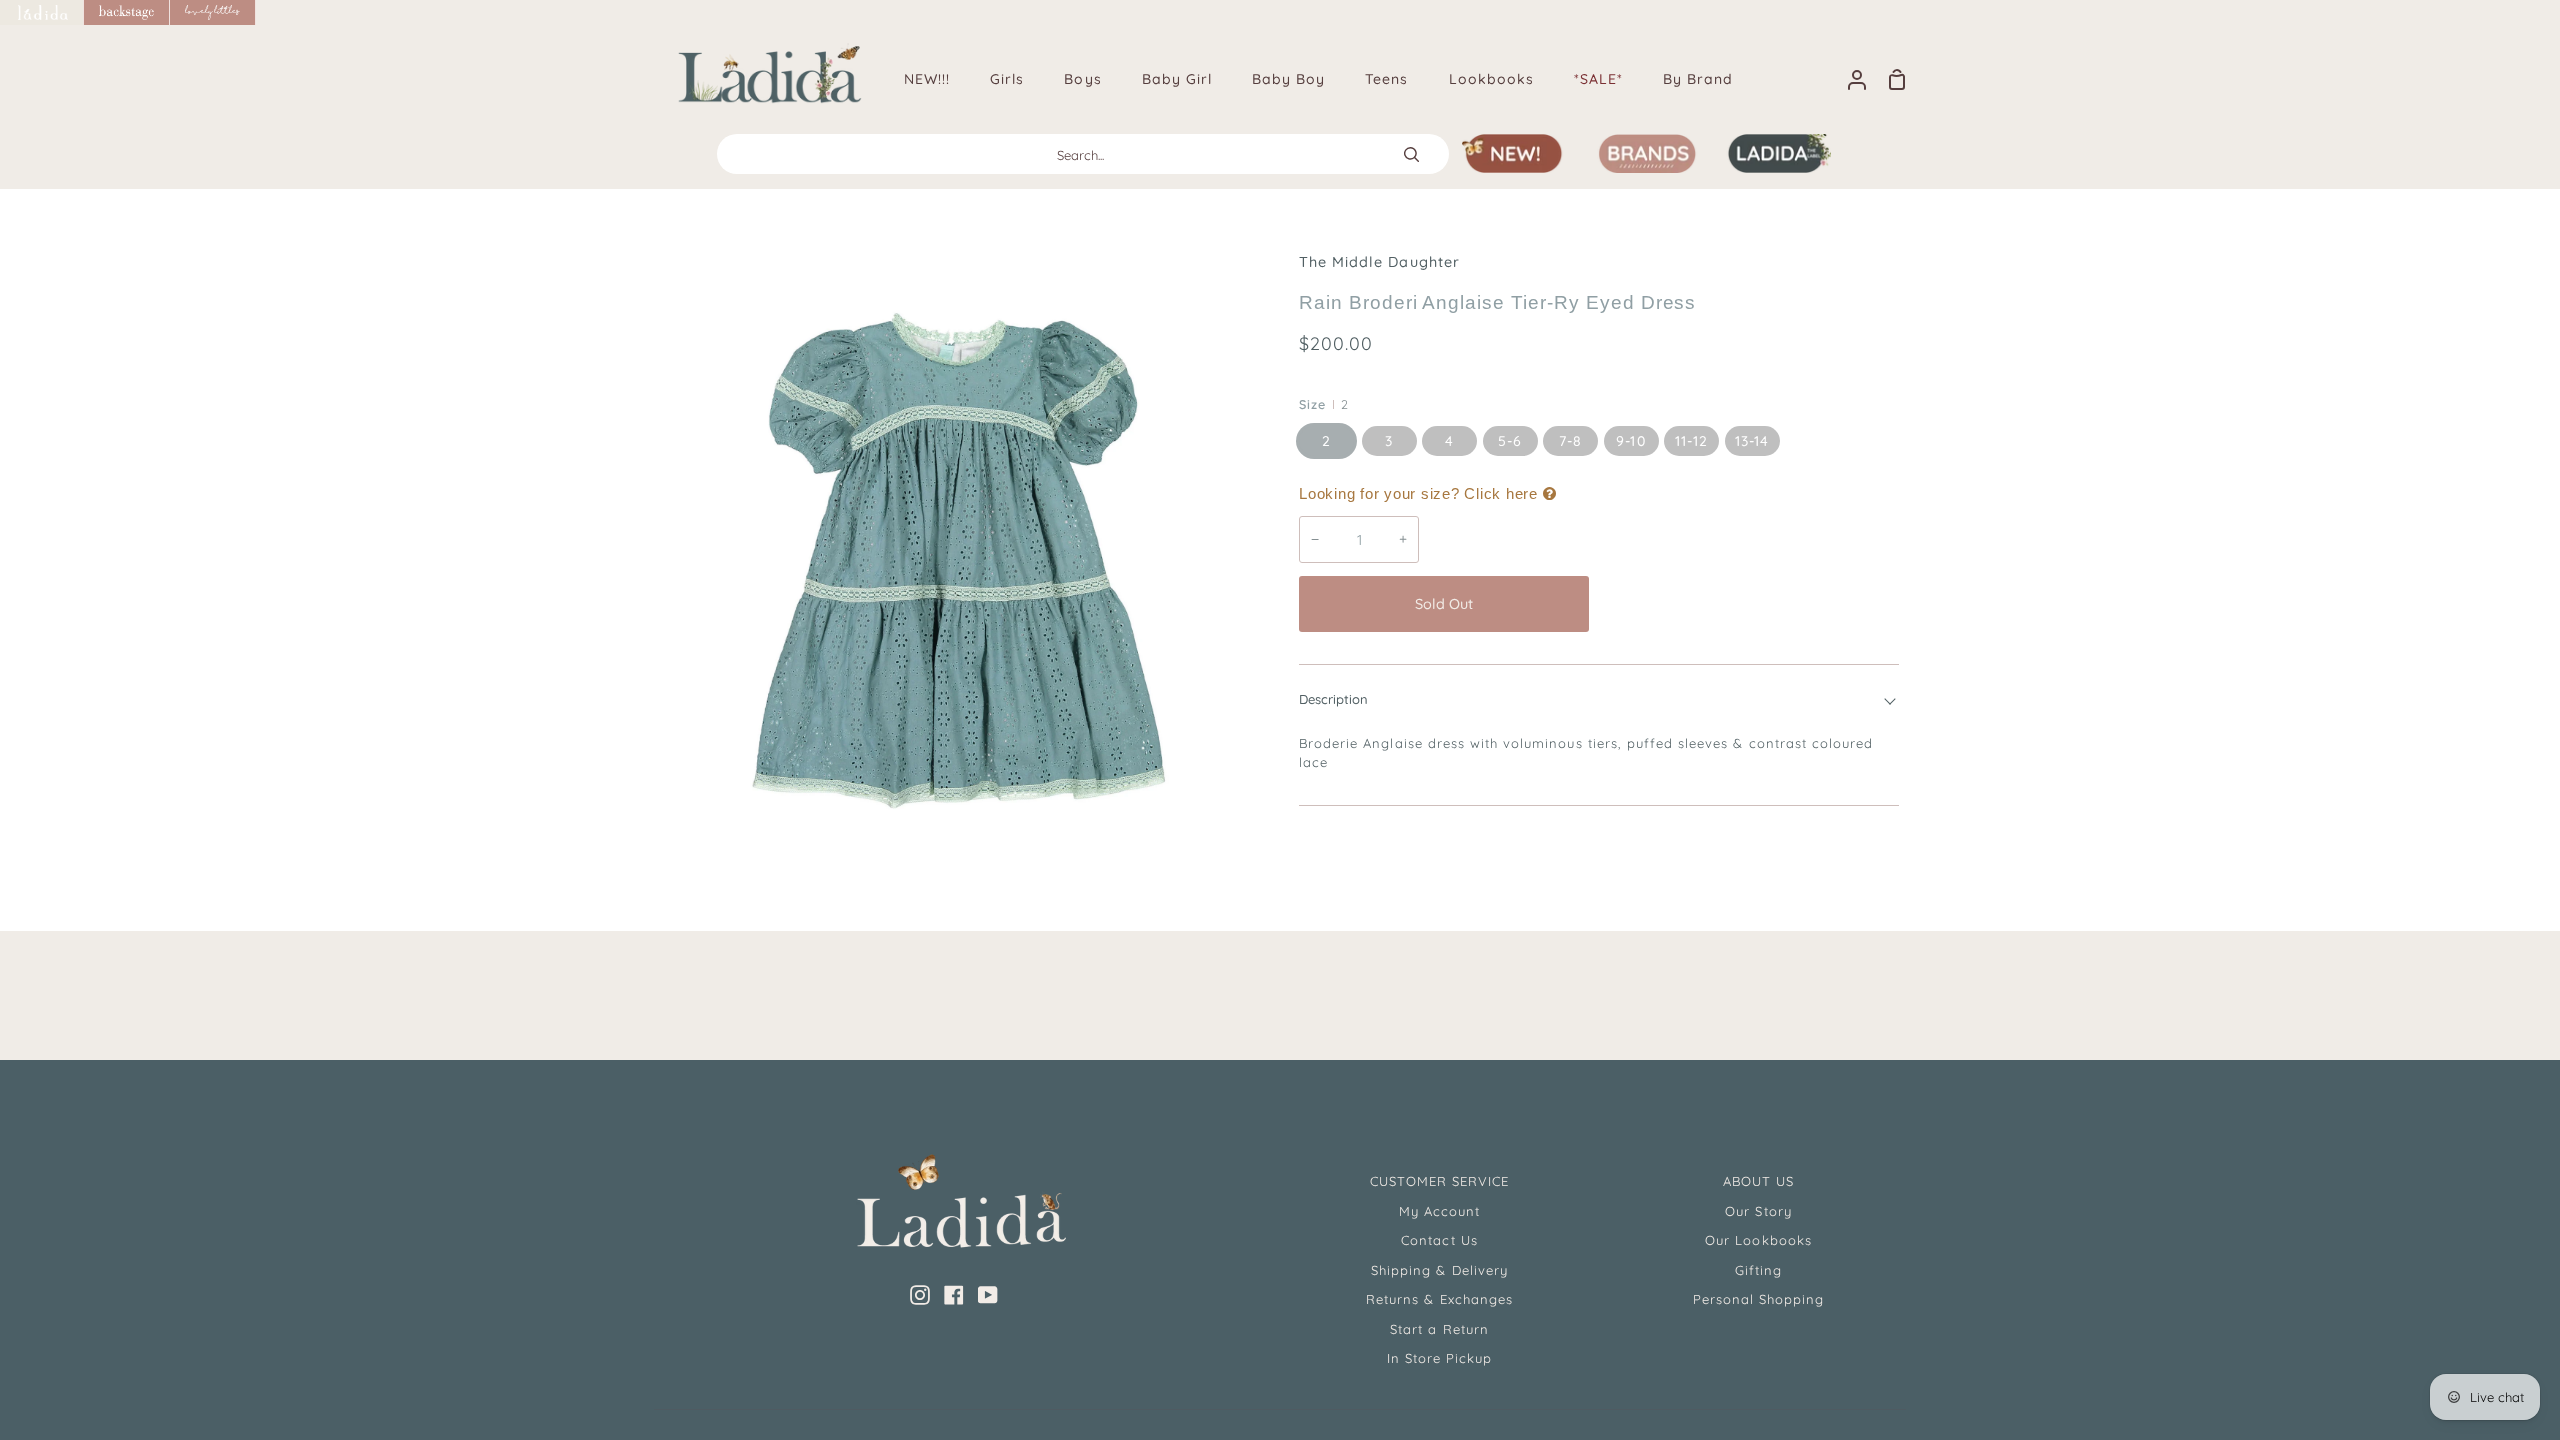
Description (1333, 699)
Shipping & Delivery (1439, 1270)
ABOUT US (1758, 1181)
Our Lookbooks (1758, 1240)
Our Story (1758, 1211)
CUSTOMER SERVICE (1440, 1181)
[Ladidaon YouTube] (988, 1295)
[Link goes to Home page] (42, 12)
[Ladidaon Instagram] (920, 1295)
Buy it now (1749, 604)
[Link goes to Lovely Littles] (213, 12)
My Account (1439, 1211)
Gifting (1758, 1270)
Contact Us (1439, 1240)
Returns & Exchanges (1439, 1299)
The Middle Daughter (1379, 262)
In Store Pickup (1440, 1358)
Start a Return (1439, 1329)
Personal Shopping (1759, 1299)
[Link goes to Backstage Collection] (127, 12)
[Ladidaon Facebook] (954, 1295)
